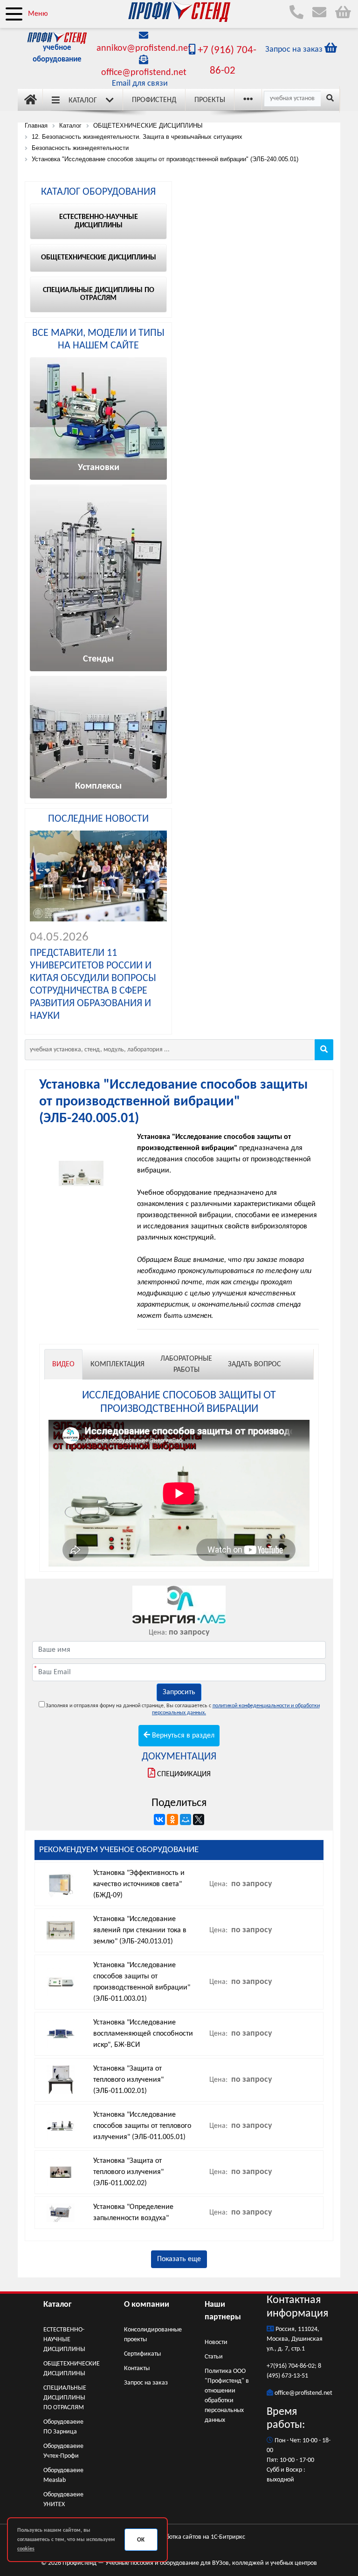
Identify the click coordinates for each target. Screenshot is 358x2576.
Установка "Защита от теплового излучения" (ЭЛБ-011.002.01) (128, 2080)
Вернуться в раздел (182, 1736)
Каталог (83, 101)
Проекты (210, 100)
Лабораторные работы (186, 1364)
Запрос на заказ (146, 2383)
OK (141, 2540)
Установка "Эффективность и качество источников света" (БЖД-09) (139, 1884)
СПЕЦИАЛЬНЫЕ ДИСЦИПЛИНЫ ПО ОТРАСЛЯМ (65, 2398)
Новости (216, 2342)
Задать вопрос (255, 1364)
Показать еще (179, 2259)
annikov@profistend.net (144, 48)
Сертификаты (142, 2354)
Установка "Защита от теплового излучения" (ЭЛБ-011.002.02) (128, 2172)
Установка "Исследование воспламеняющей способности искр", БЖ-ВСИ (143, 2034)
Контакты (137, 2368)
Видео (63, 1364)
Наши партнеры (223, 2311)
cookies (26, 2549)
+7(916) (277, 2366)
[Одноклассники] (172, 1820)
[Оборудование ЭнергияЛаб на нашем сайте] (179, 1605)
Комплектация (117, 1364)
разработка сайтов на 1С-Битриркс (197, 2537)
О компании (147, 2305)
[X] (199, 1820)
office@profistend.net (144, 73)
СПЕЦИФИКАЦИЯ (184, 1774)
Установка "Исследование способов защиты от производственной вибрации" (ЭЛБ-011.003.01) (142, 1982)
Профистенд (154, 100)
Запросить (179, 1692)
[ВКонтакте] (159, 1820)
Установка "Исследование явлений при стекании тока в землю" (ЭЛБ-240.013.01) (140, 1930)
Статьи (214, 2357)
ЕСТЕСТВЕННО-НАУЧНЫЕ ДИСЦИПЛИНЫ (64, 2340)
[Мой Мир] (186, 1820)
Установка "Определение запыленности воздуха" (133, 2213)
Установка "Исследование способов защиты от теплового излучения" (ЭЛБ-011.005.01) (142, 2126)
